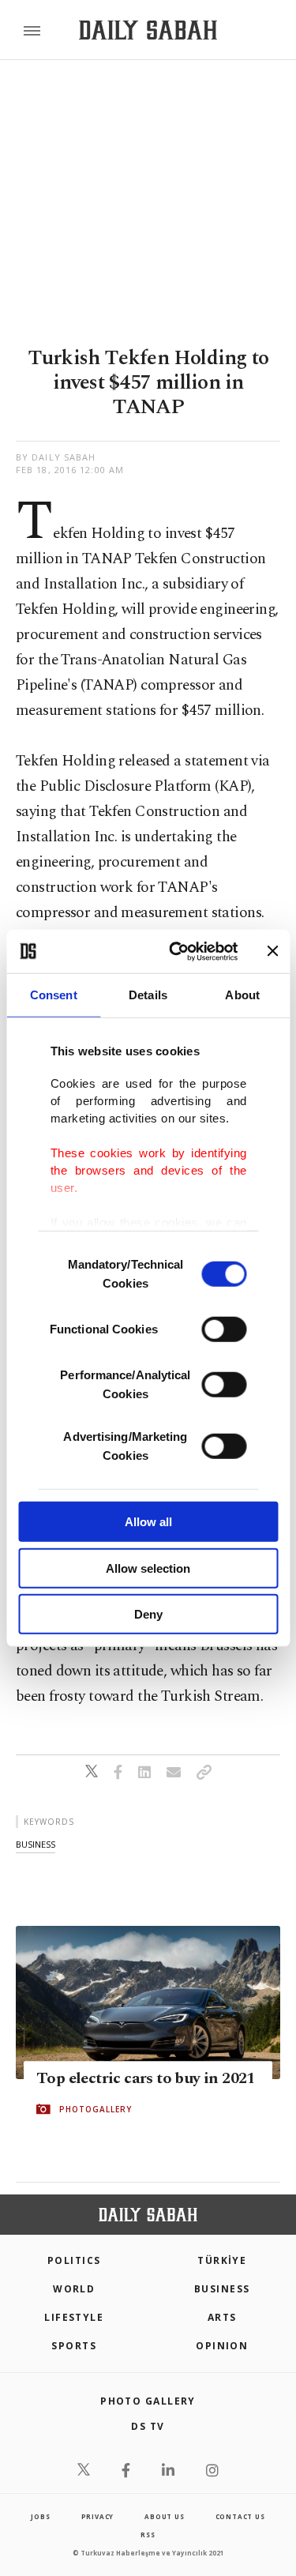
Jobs (40, 2516)
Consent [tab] (54, 995)
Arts (222, 2317)
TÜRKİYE (222, 2260)
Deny (148, 1614)
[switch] (224, 1329)
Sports (74, 2346)
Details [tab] (148, 995)
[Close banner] (272, 951)
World (74, 2289)
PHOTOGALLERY (96, 2109)
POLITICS (74, 2260)
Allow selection (148, 1568)
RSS (148, 2535)
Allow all (148, 1522)
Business (222, 2289)
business (36, 1844)
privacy (98, 2516)
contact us (240, 2516)
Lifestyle (74, 2317)
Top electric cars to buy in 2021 (146, 2078)
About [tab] (242, 995)
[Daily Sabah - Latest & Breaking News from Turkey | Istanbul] (148, 30)
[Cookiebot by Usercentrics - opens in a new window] (176, 951)
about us (164, 2516)
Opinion (222, 2346)
